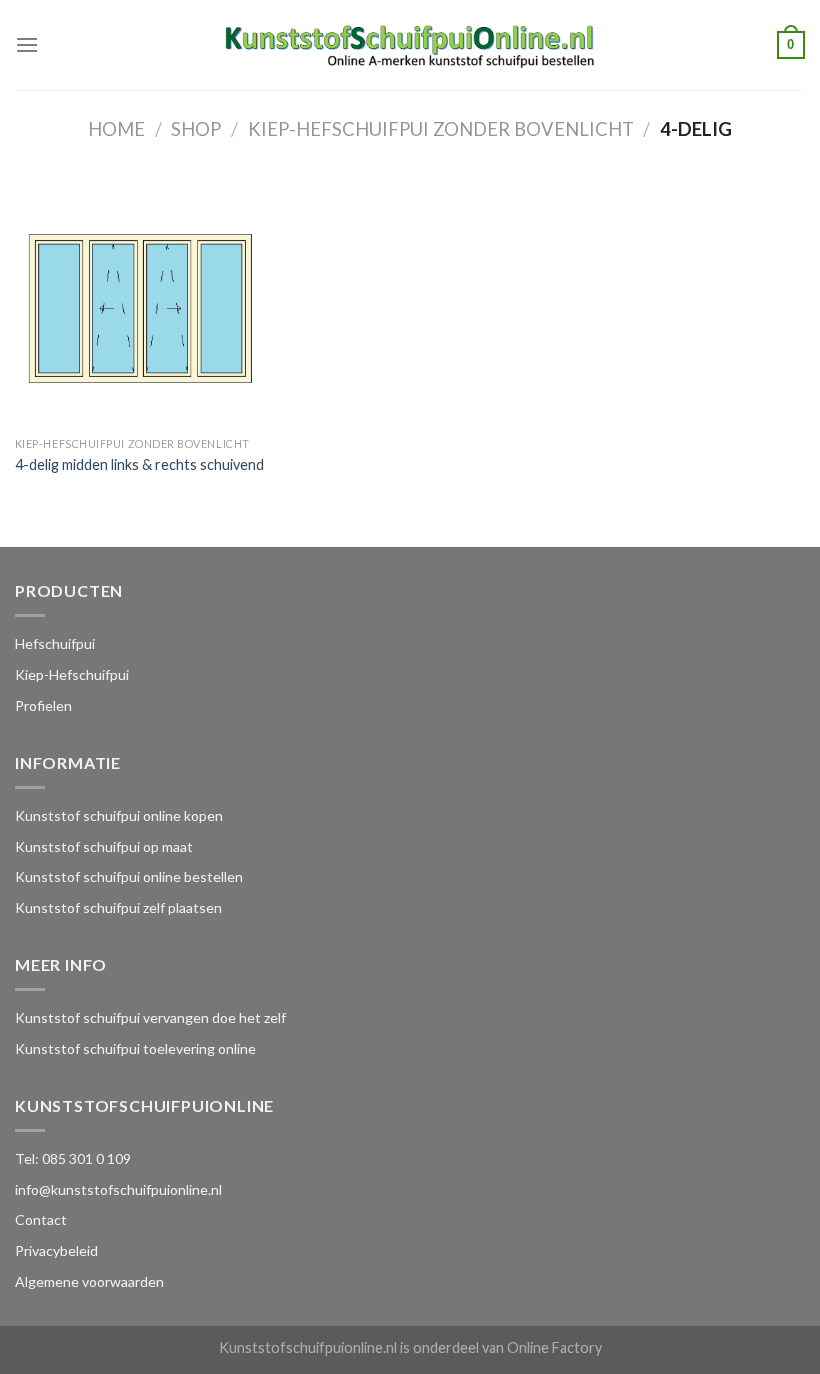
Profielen (43, 705)
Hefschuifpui (55, 643)
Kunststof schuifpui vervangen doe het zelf (150, 1017)
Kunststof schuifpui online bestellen (129, 876)
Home (116, 129)
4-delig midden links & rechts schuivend (139, 464)
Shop (196, 129)
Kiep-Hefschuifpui (72, 674)
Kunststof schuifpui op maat (104, 846)
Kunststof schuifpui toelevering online (135, 1048)
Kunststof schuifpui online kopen (119, 815)
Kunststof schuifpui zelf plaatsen (118, 907)
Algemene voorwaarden (89, 1281)
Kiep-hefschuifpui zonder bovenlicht (441, 129)
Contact (41, 1219)
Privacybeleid (56, 1250)
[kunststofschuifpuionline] (410, 44)
